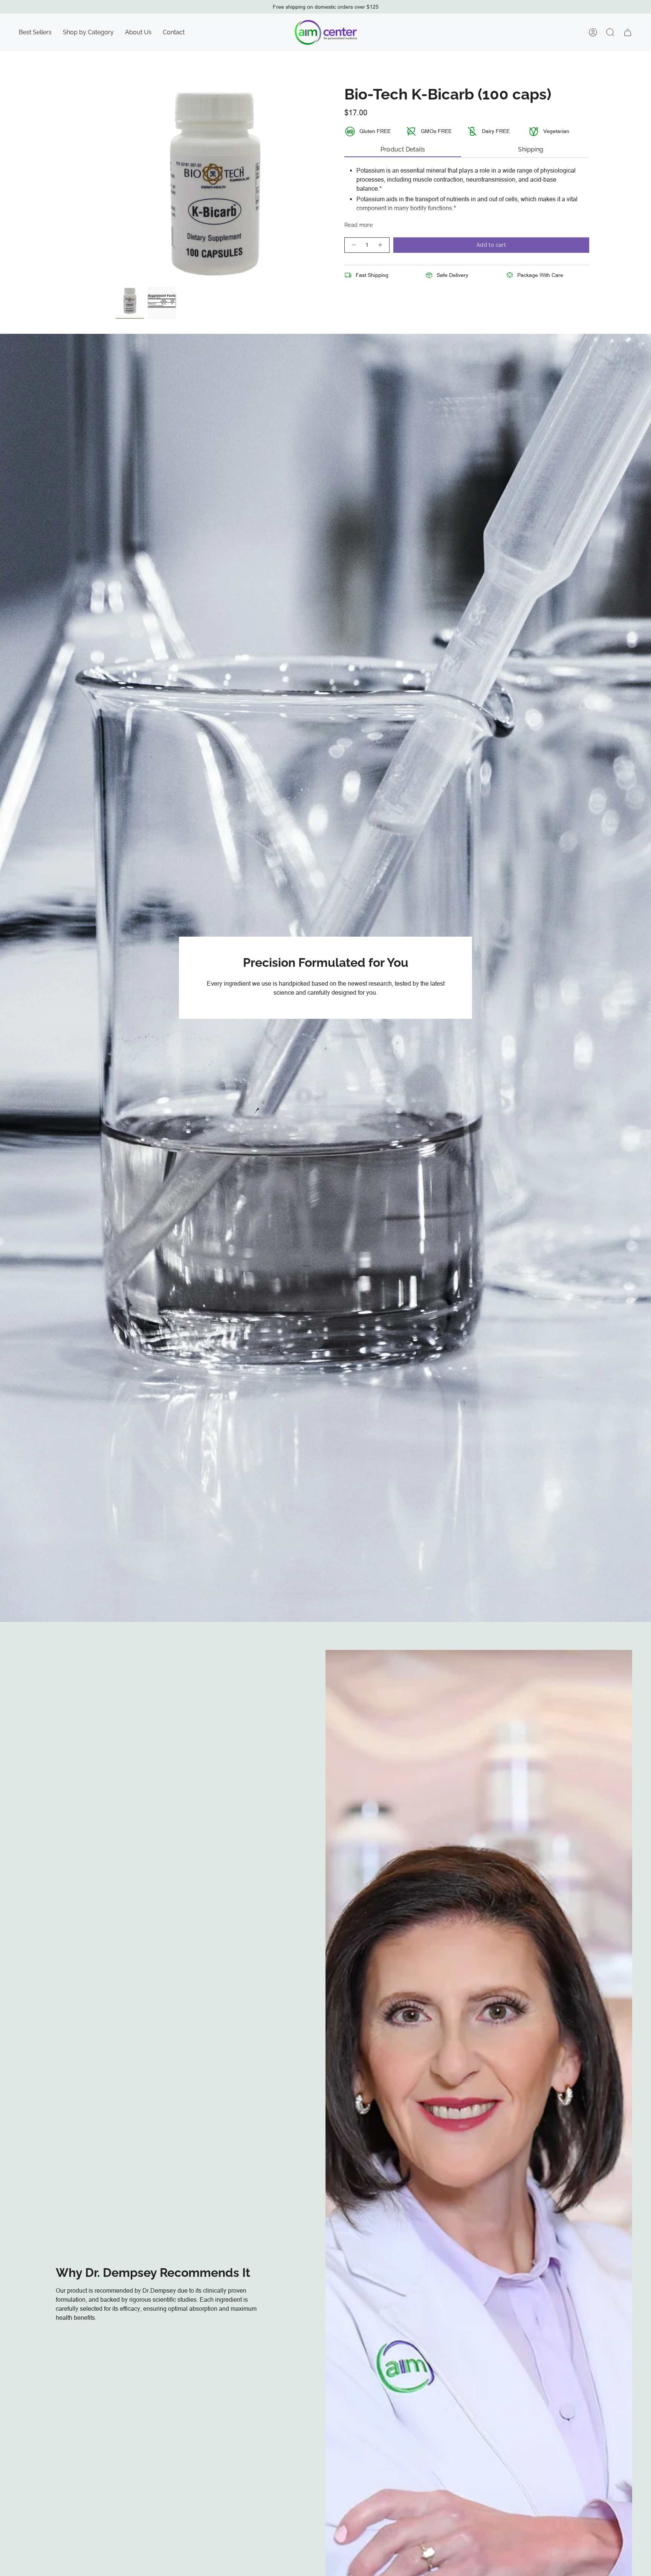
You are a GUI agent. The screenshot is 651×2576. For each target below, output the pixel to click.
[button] (88, 32)
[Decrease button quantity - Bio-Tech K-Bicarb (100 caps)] (353, 245)
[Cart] (628, 32)
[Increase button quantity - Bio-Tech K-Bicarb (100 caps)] (381, 245)
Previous (116, 184)
